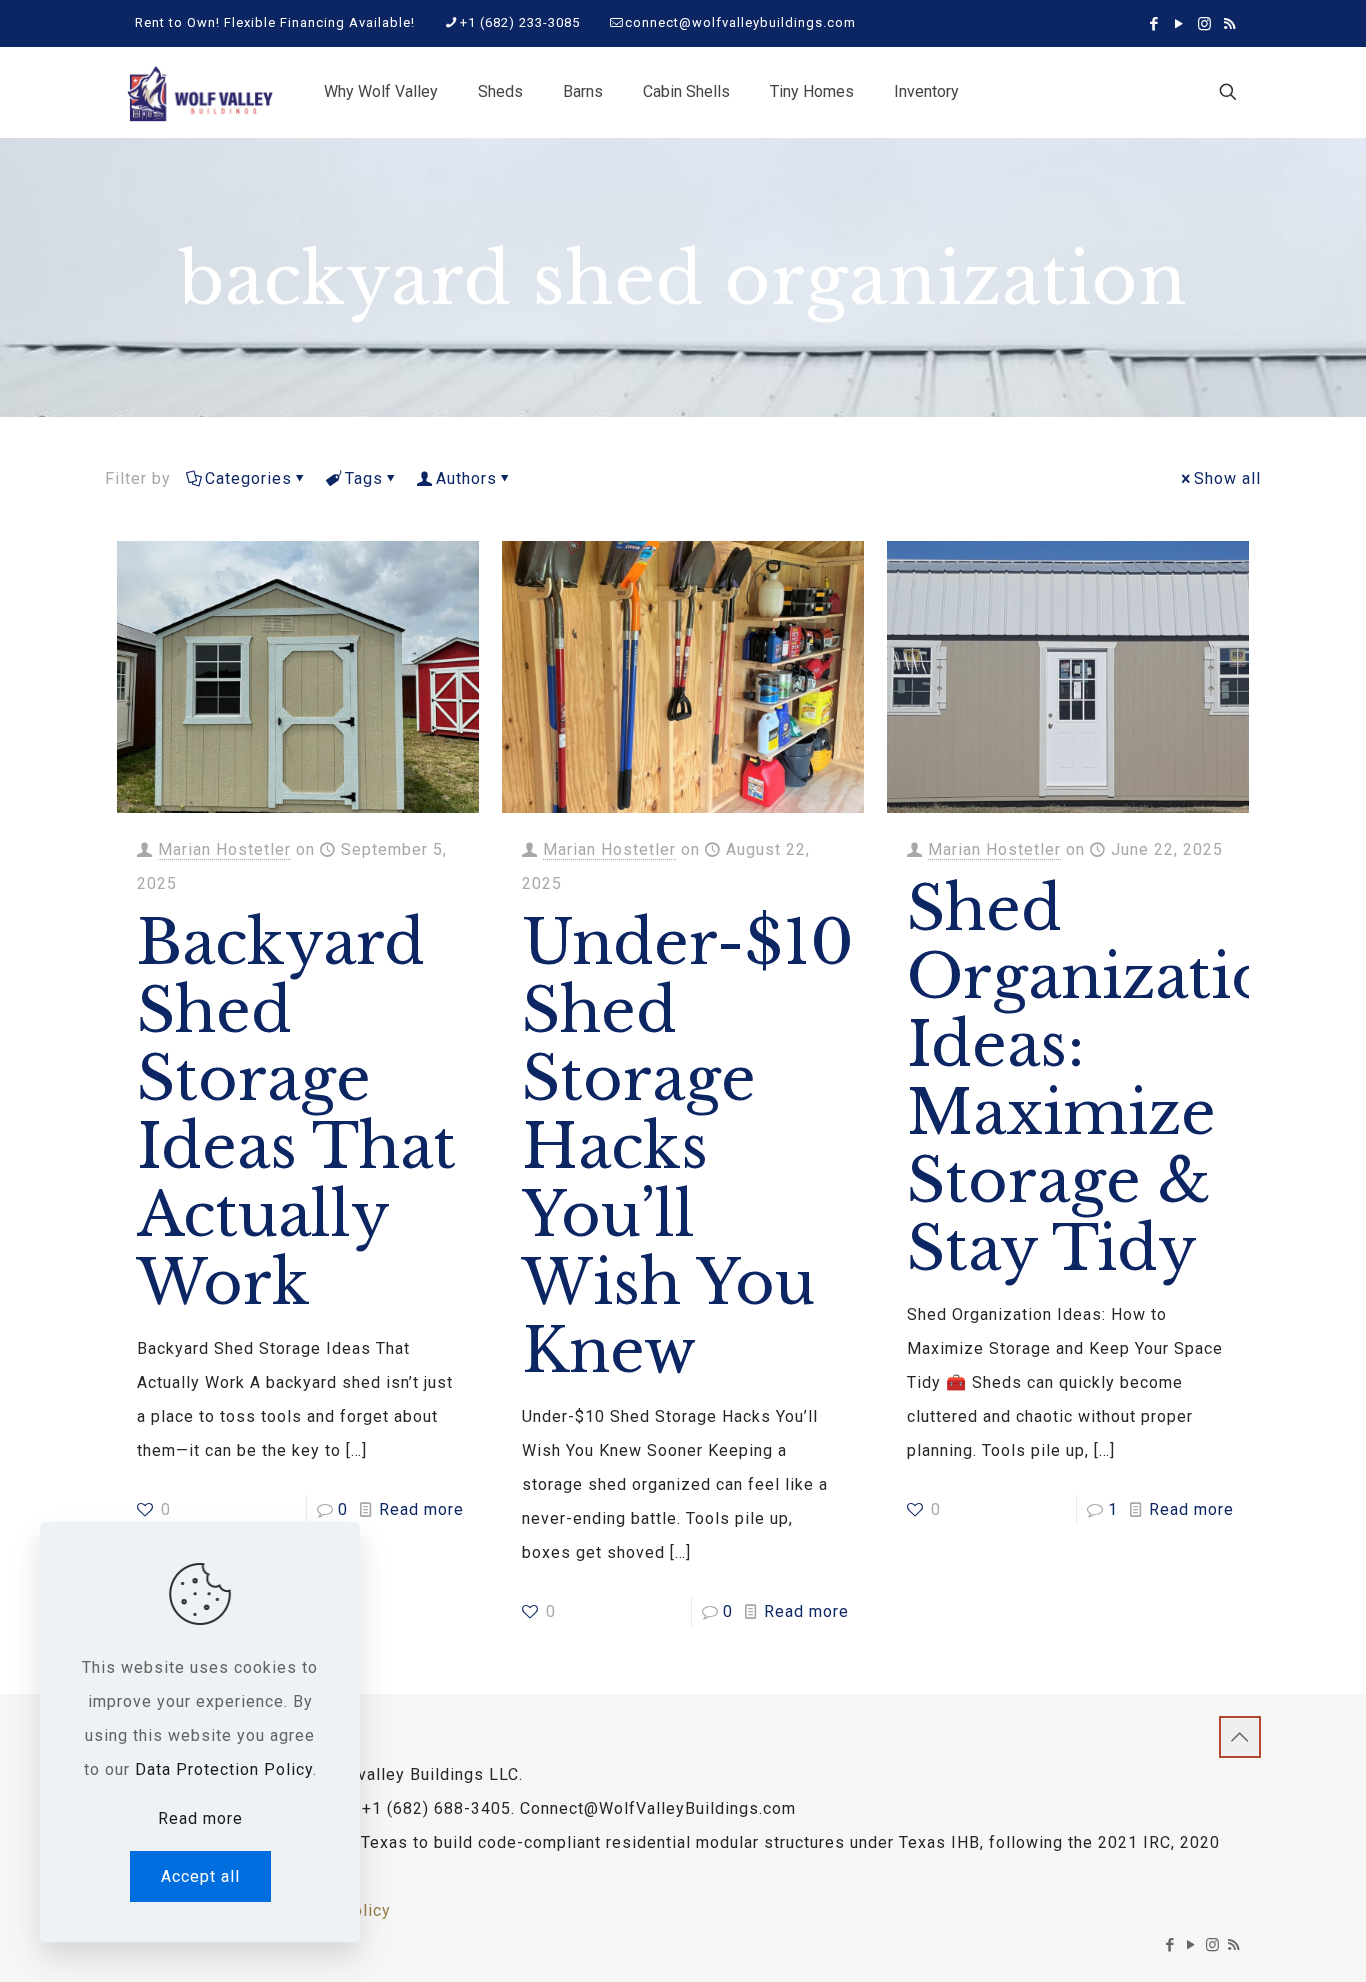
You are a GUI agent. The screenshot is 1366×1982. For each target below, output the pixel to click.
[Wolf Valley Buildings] (199, 92)
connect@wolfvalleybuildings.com (740, 22)
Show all (1227, 478)
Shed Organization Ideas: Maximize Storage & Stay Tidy (1109, 1079)
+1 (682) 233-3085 (520, 22)
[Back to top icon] (1240, 1737)
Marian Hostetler (224, 849)
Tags (364, 478)
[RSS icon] (1229, 24)
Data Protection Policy (224, 1769)
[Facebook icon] (1154, 24)
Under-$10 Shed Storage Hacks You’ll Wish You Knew (688, 1147)
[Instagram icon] (1204, 24)
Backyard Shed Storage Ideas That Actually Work (296, 1113)
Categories (248, 478)
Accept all (200, 1876)
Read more (421, 1509)
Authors (466, 478)
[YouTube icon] (1179, 24)
